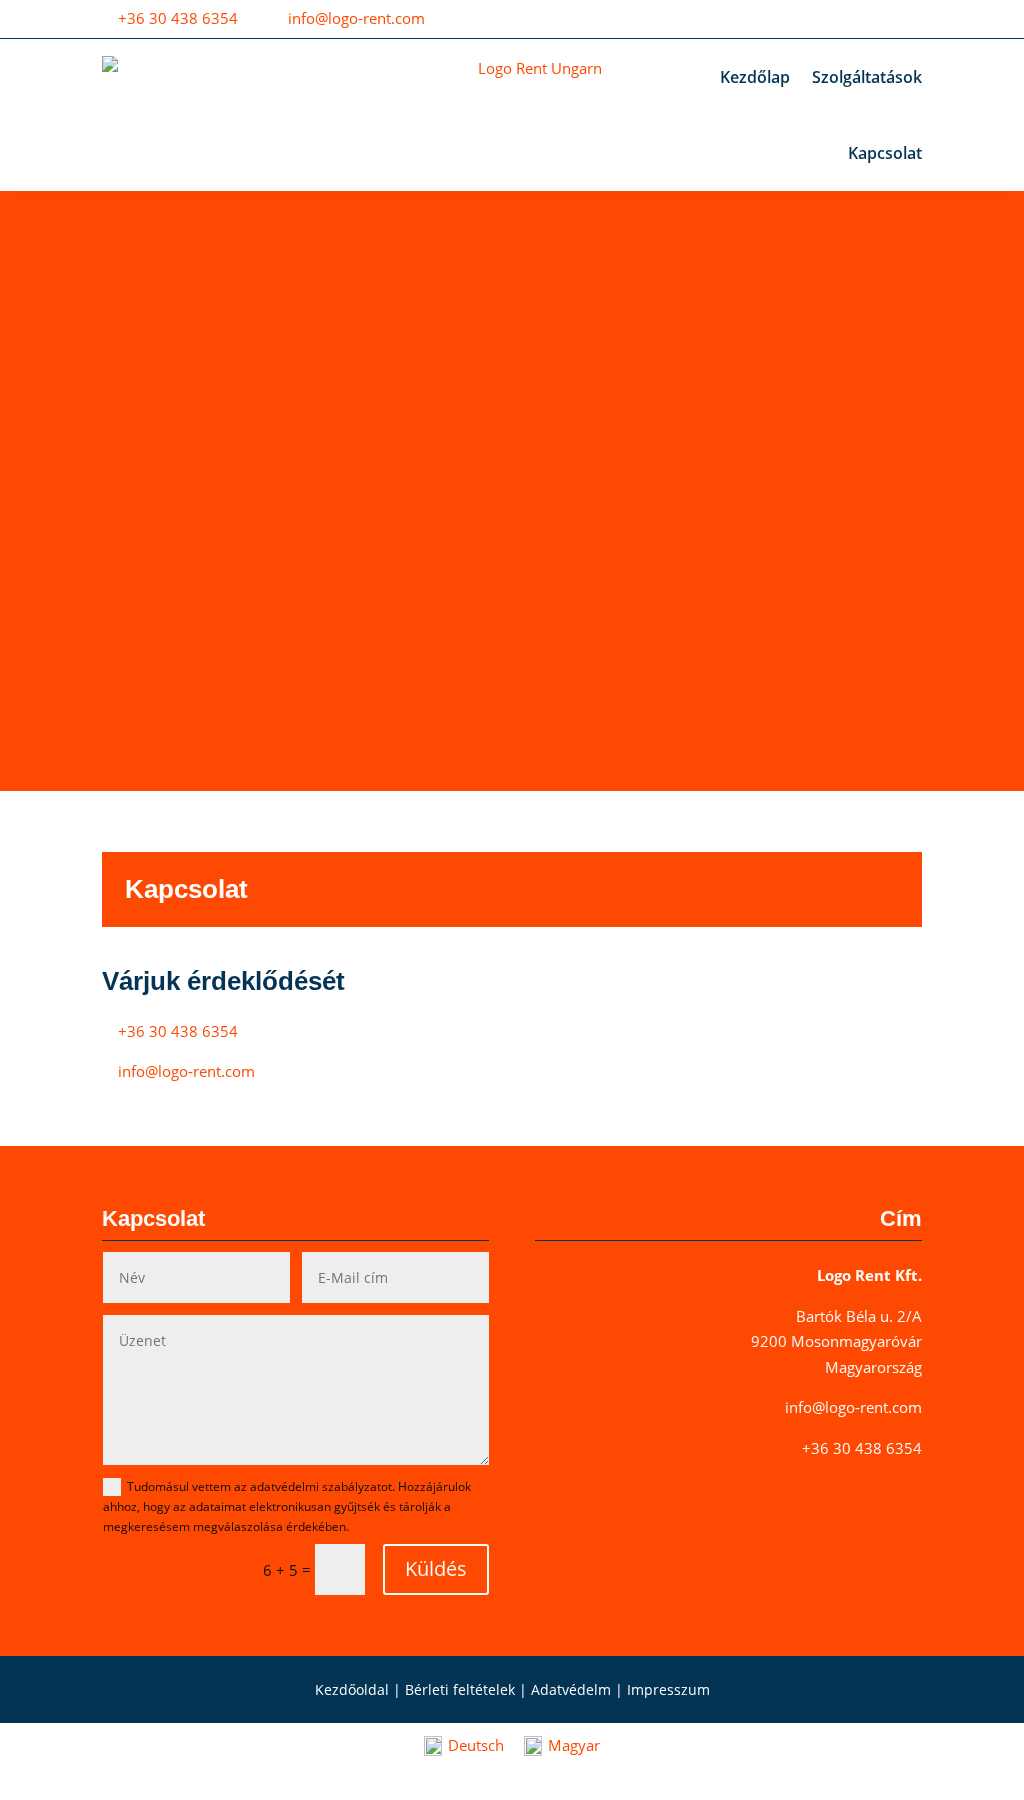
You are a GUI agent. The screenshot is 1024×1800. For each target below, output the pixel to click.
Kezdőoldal (352, 1689)
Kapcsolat (885, 153)
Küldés (436, 1568)
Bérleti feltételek (460, 1689)
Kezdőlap (755, 77)
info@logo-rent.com (356, 18)
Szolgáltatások (867, 77)
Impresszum (668, 1689)
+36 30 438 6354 (178, 18)
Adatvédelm (571, 1689)
